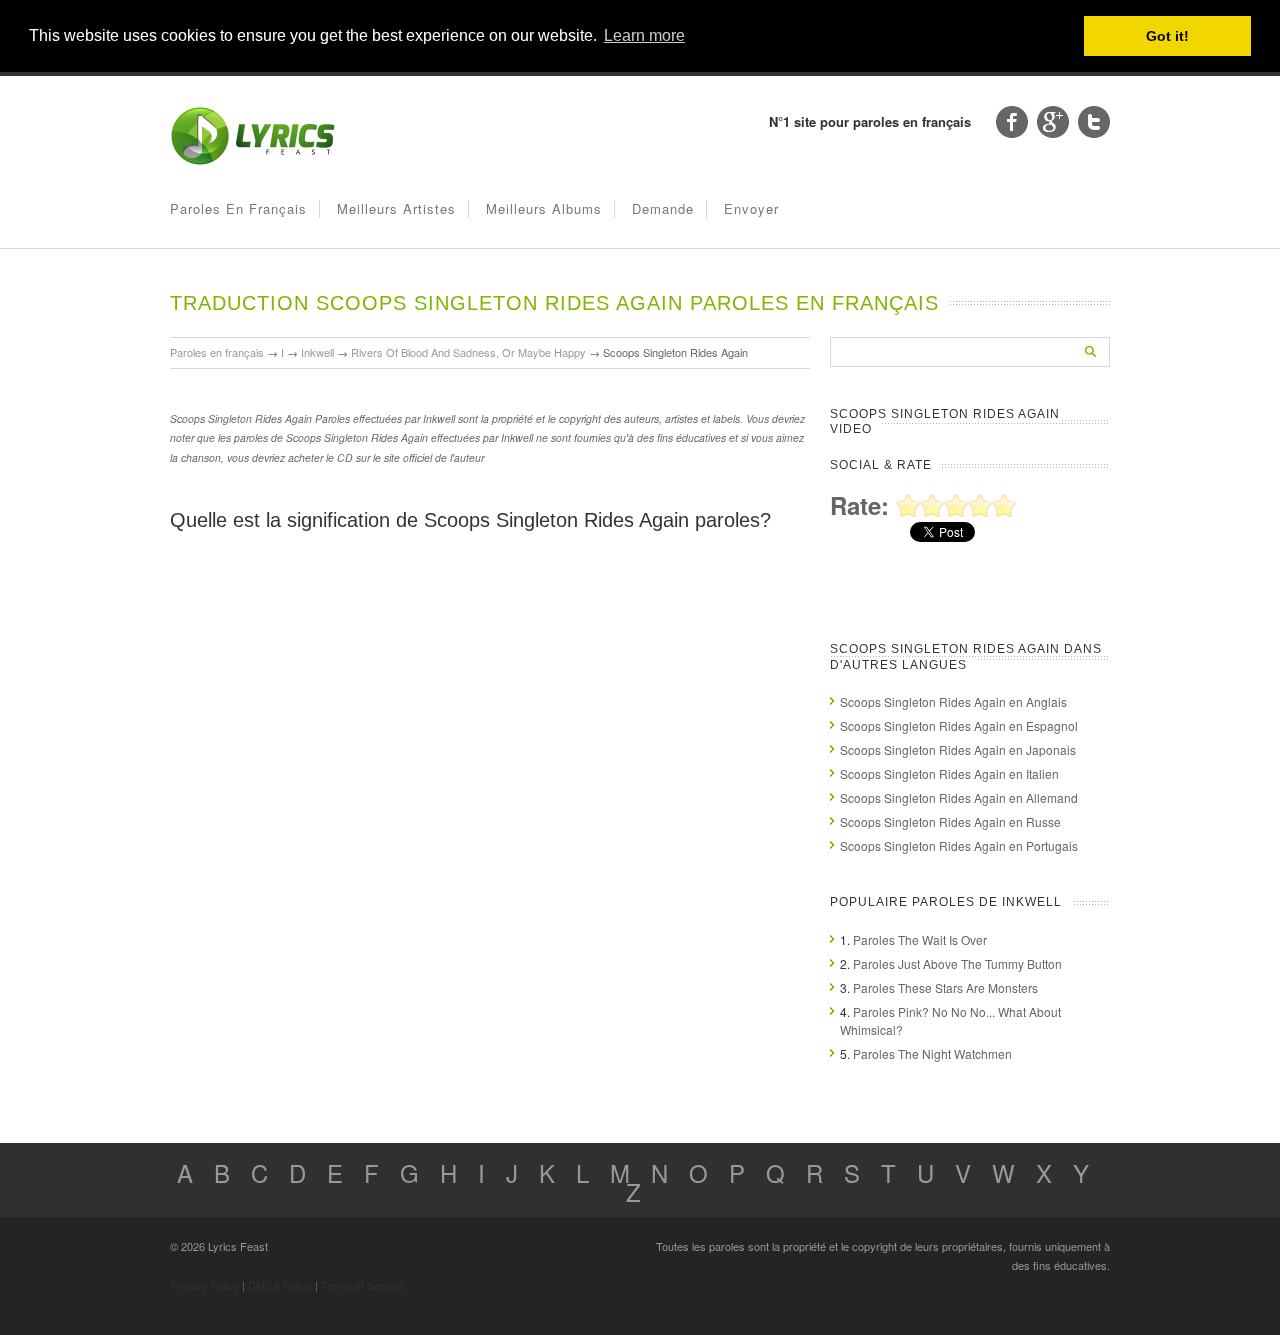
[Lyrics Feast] (253, 160)
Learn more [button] (644, 35)
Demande (663, 208)
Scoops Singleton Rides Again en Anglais (953, 701)
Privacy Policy (204, 1285)
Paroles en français (238, 208)
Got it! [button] (1167, 36)
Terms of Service (362, 1285)
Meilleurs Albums (544, 208)
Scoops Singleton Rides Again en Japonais (958, 749)
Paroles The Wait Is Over (920, 939)
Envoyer (751, 208)
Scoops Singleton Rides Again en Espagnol (959, 725)
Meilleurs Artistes (396, 208)
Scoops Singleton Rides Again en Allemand (959, 797)
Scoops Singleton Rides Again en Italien (949, 773)
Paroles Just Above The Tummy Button (957, 963)
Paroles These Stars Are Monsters (945, 987)
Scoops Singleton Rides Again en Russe (950, 821)
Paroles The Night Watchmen (932, 1053)
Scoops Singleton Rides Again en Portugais (959, 845)
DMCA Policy (280, 1285)
